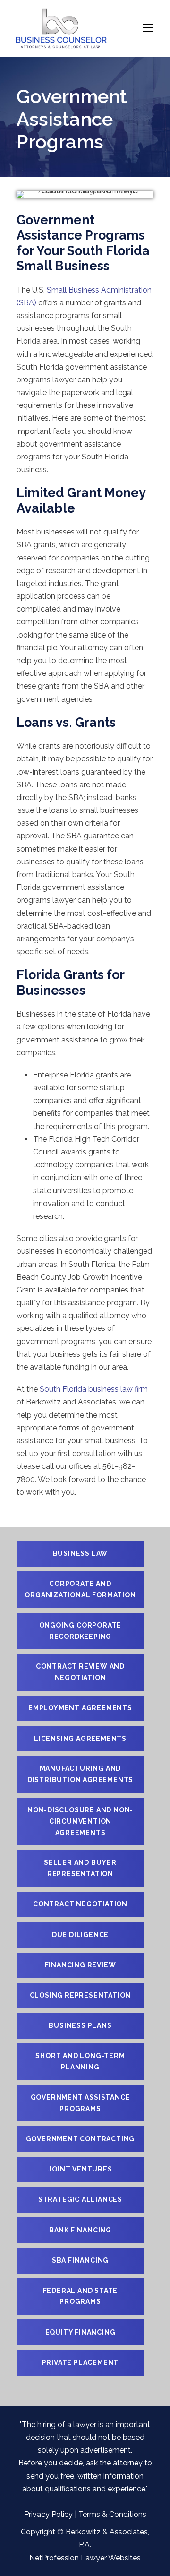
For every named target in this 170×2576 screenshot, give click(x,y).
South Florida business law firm (94, 1389)
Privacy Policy (48, 2514)
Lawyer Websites (111, 2558)
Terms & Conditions (112, 2514)
